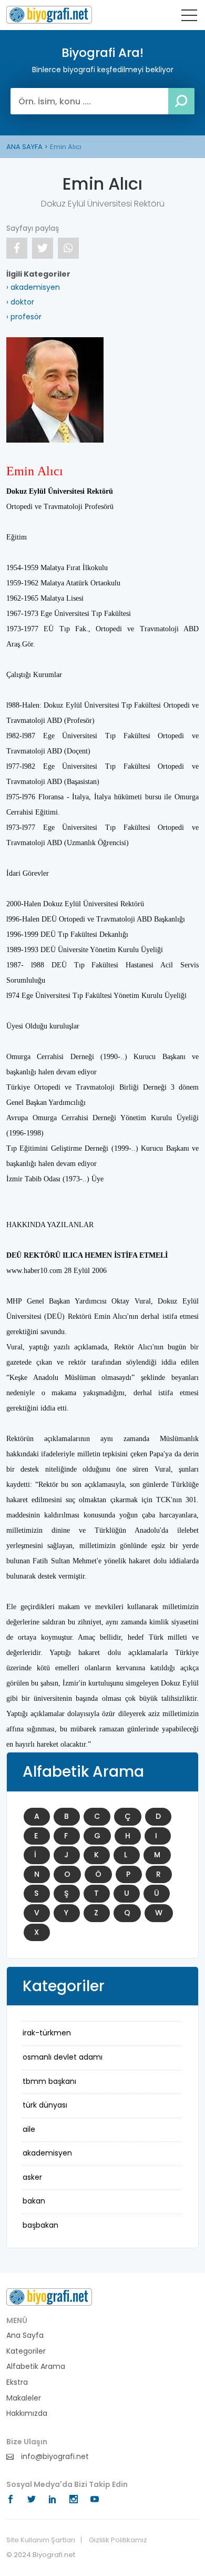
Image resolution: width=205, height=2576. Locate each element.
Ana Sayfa (25, 2335)
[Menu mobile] (189, 17)
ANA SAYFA (24, 147)
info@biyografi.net (54, 2457)
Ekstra (17, 2382)
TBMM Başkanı (49, 2081)
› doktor (20, 302)
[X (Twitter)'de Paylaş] (43, 248)
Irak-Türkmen (47, 2033)
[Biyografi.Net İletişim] (49, 2297)
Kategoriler (26, 2351)
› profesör (24, 317)
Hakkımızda (27, 2413)
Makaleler (24, 2398)
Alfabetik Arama (36, 2367)
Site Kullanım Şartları (41, 2540)
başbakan (40, 2225)
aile (29, 2129)
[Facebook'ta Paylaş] (17, 248)
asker (32, 2177)
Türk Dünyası (45, 2105)
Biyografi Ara (49, 15)
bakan (34, 2201)
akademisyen (47, 2153)
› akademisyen (33, 287)
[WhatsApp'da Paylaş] (68, 248)
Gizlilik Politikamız (118, 2540)
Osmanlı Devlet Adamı (63, 2057)
